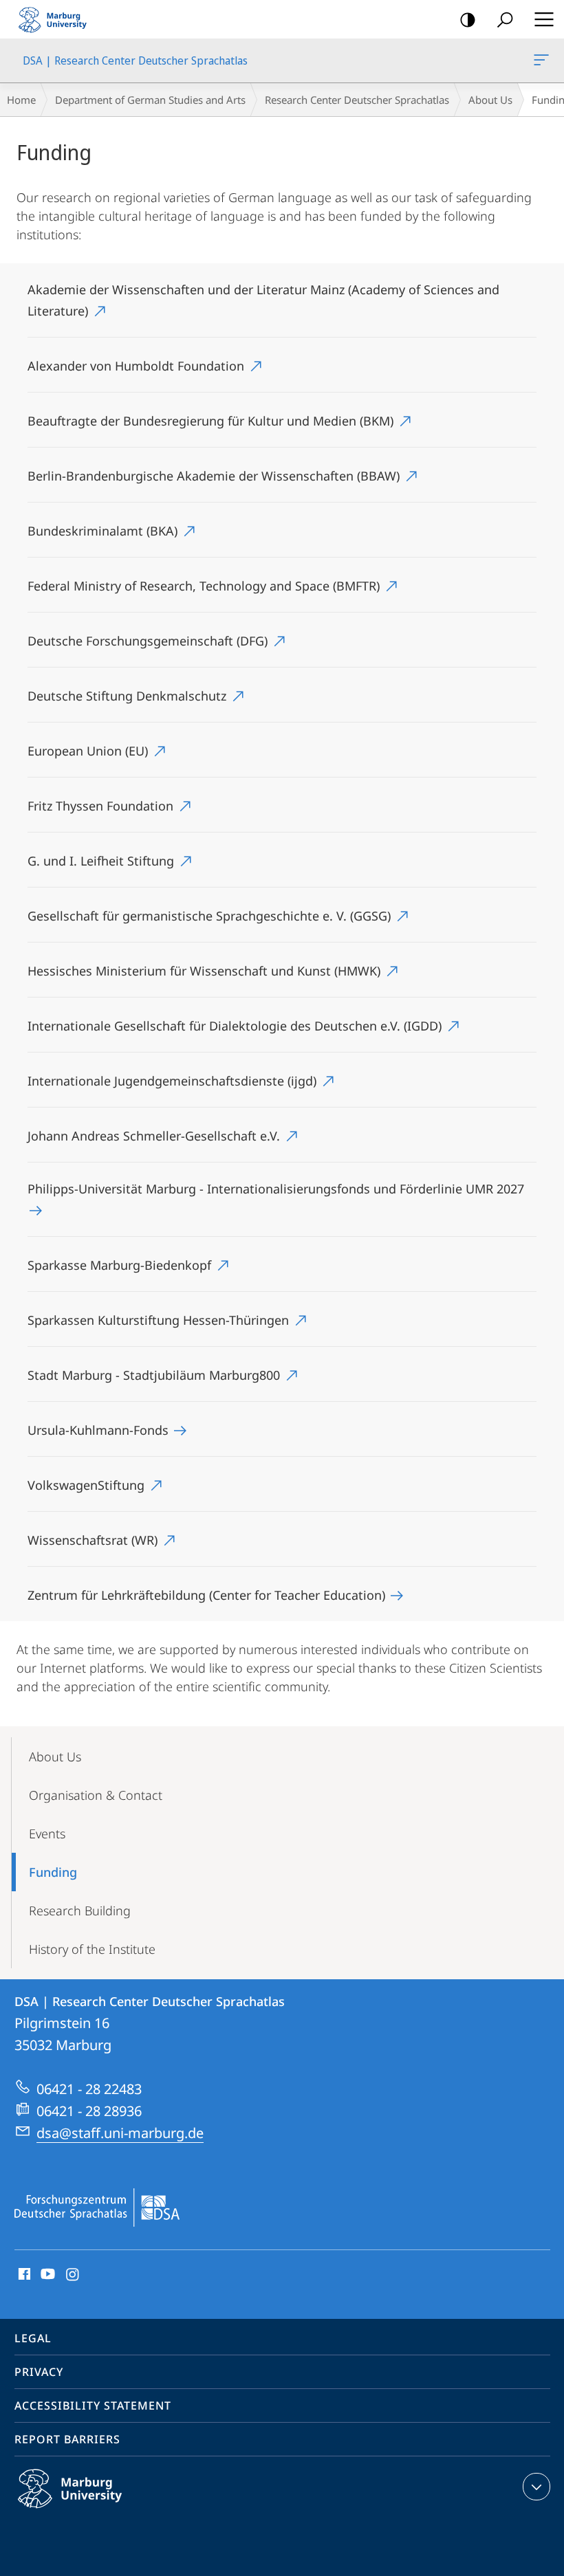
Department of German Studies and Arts (150, 100)
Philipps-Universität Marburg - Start (58, 19)
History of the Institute (92, 1949)
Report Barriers (67, 2439)
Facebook (23, 2275)
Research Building (80, 1911)
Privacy (39, 2372)
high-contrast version (468, 19)
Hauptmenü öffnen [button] (544, 19)
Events (47, 1834)
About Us (490, 100)
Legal (33, 2338)
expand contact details (536, 2487)
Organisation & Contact (96, 1795)
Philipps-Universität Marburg (97, 2511)
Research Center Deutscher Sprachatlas (357, 100)
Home (21, 100)
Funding (53, 1872)
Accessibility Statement (93, 2406)
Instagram (73, 2275)
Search (505, 19)
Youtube (46, 2275)
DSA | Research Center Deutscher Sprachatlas (544, 60)
